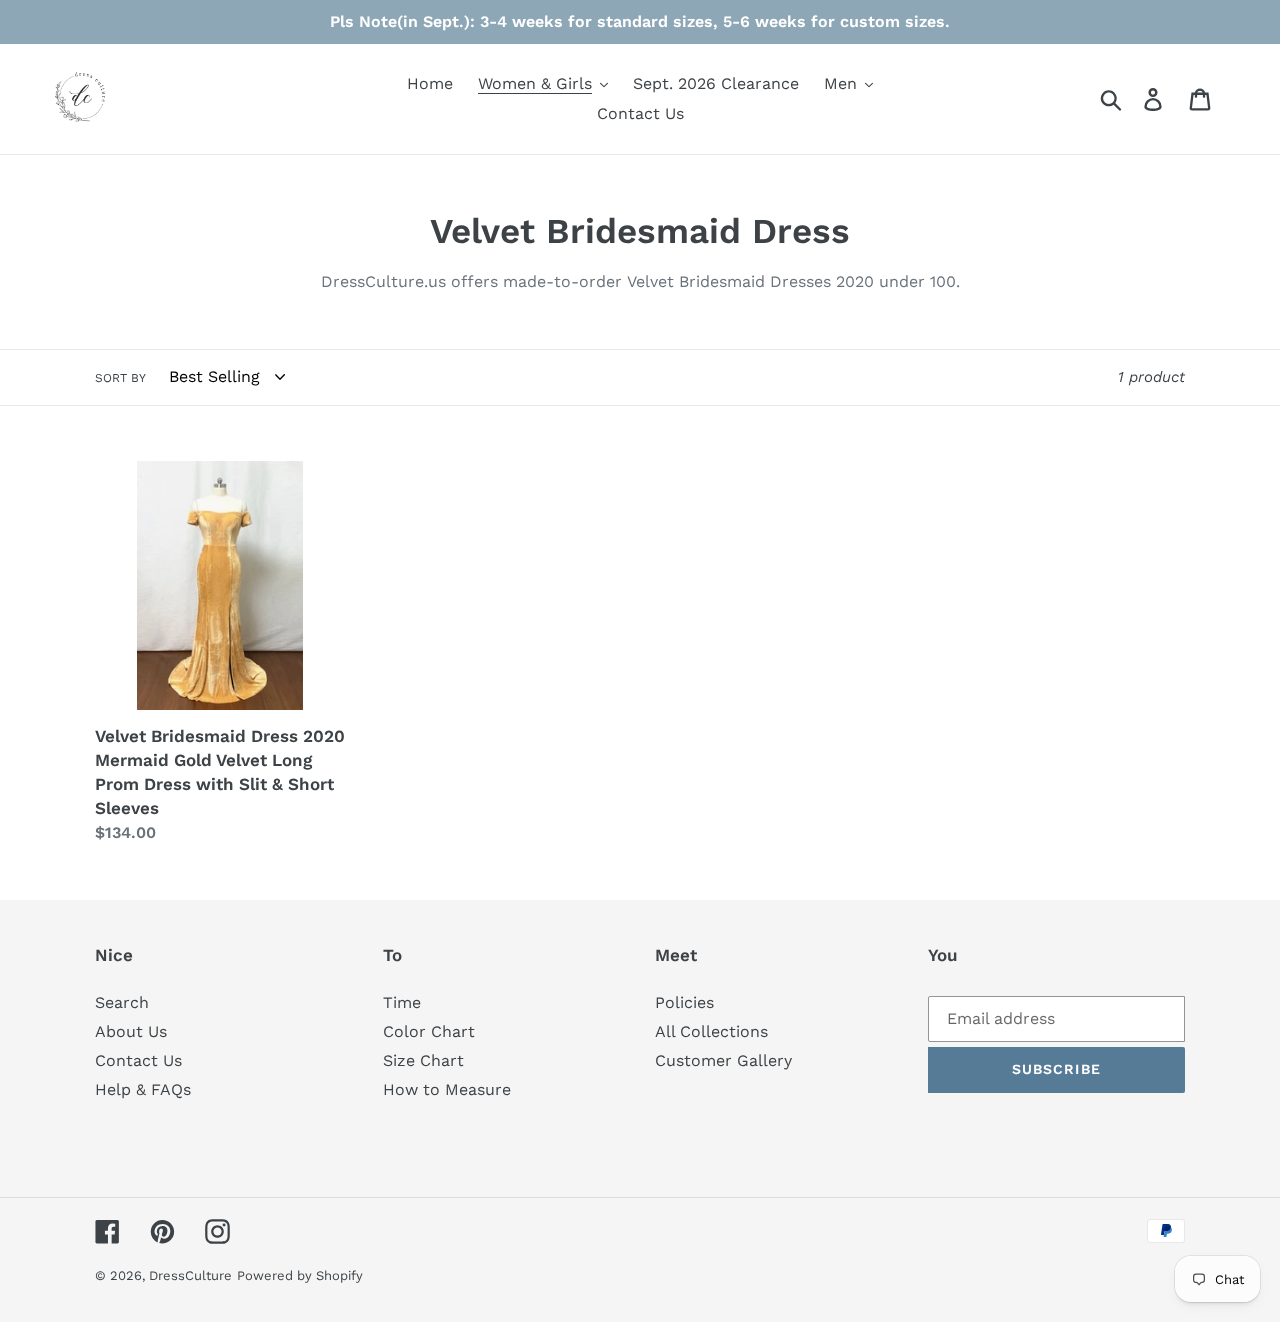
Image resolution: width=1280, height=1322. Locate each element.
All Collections (711, 1031)
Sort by (120, 378)
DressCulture (190, 1275)
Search (122, 1002)
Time (402, 1002)
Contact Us (138, 1060)
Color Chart (429, 1031)
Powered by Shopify (300, 1275)
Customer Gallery (723, 1060)
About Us (131, 1031)
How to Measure (447, 1089)
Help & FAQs (143, 1089)
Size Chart (423, 1060)
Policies (684, 1002)
